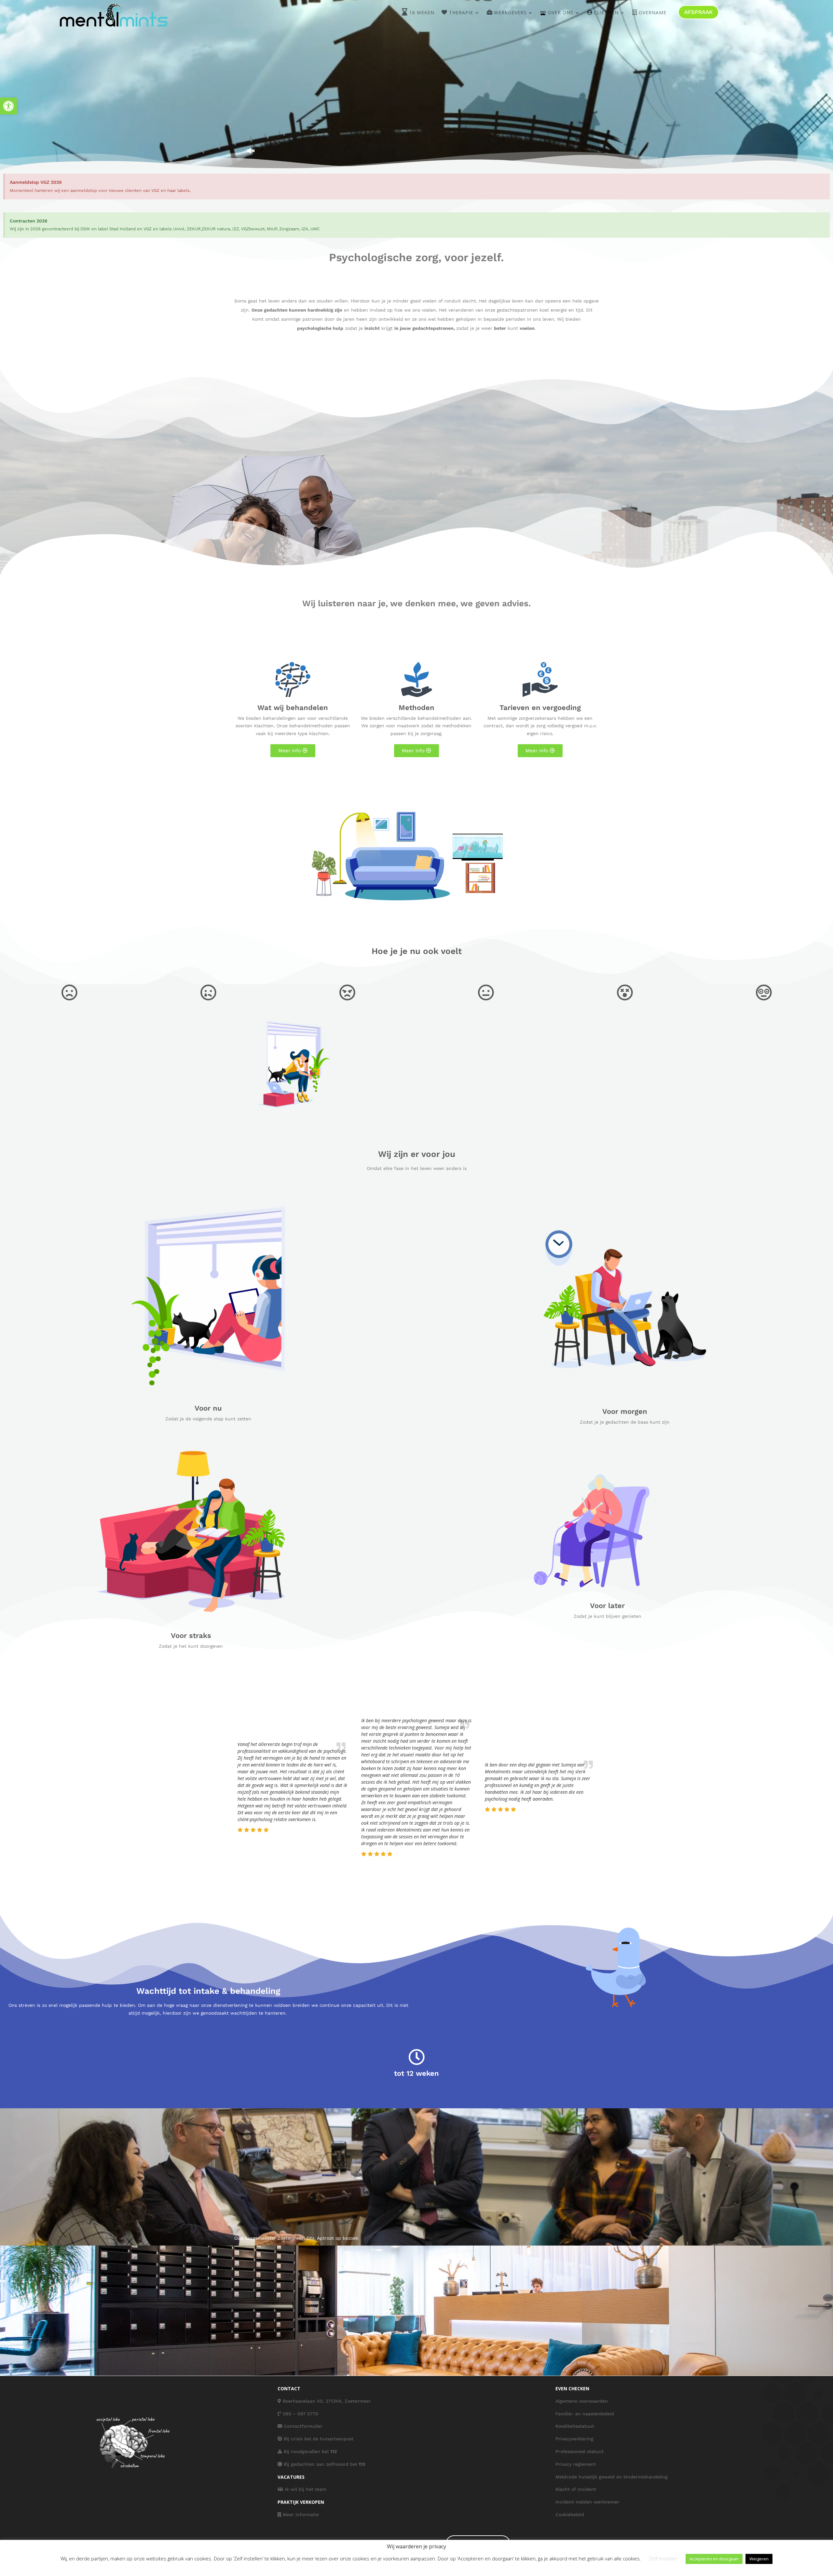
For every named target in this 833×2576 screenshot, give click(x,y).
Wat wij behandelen (293, 708)
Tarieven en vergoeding (540, 708)
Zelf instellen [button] (663, 2558)
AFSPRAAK (698, 12)
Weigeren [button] (759, 2559)
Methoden (416, 708)
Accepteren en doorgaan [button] (714, 2559)
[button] (8, 106)
